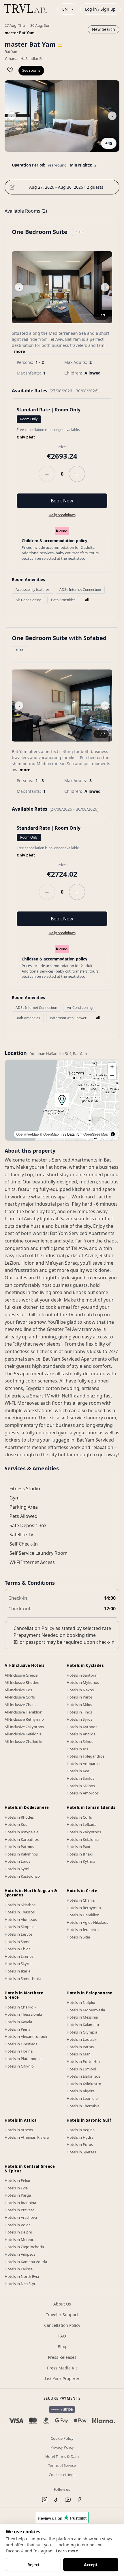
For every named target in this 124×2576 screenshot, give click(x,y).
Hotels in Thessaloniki (23, 2014)
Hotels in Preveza (19, 2210)
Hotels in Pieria (17, 2029)
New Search (104, 29)
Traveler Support (62, 2315)
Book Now (62, 501)
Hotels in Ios (77, 1749)
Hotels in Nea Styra (21, 2284)
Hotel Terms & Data (62, 2456)
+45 (109, 143)
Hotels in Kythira (81, 1861)
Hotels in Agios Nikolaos (87, 1922)
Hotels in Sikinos (81, 1786)
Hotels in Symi (17, 1869)
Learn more (67, 2551)
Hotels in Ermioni (81, 2069)
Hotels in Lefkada (81, 1824)
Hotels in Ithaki (80, 1854)
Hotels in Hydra (80, 2137)
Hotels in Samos (18, 1942)
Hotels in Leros (17, 1861)
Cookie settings (62, 2475)
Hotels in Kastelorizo (22, 1876)
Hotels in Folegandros (86, 1756)
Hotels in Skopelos (20, 1927)
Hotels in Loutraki (82, 2039)
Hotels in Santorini (82, 1675)
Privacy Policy (62, 2447)
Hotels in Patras (80, 2047)
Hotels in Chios (17, 1949)
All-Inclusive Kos (18, 1690)
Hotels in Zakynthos (84, 1832)
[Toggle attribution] (113, 1134)
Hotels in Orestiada (21, 2044)
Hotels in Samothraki (23, 1979)
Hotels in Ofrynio (19, 2066)
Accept (91, 2565)
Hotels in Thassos (20, 1912)
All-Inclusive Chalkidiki (23, 1741)
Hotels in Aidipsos (20, 2254)
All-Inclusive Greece (21, 1675)
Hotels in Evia (16, 2188)
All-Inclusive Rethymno (24, 1719)
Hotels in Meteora (20, 2240)
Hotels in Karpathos (22, 1839)
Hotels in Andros (81, 1734)
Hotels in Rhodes (19, 1817)
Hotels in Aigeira (81, 2091)
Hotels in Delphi (18, 2232)
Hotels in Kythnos (82, 1727)
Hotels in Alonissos (21, 1919)
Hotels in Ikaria (17, 1971)
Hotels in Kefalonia (83, 1839)
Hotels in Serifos (80, 1778)
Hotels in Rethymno (84, 1908)
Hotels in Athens (19, 2130)
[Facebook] (79, 2500)
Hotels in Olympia (82, 2032)
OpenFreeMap (28, 1134)
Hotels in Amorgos (83, 1793)
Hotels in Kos (16, 1824)
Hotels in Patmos (19, 1847)
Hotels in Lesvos (19, 1934)
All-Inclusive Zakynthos (24, 1727)
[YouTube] (68, 2500)
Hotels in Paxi (78, 1847)
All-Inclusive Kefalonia (23, 1734)
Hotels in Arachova (21, 2217)
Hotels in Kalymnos (21, 1854)
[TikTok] (56, 2500)
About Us (62, 2304)
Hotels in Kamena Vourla (26, 2262)
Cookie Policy (62, 2438)
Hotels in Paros (80, 1697)
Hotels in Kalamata (83, 2025)
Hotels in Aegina (81, 2130)
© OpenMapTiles (53, 1134)
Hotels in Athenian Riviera (27, 2137)
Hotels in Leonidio (82, 2098)
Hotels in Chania (81, 1900)
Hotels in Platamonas (23, 2059)
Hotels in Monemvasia (86, 2010)
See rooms (31, 70)
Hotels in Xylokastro (84, 2084)
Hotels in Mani (79, 2054)
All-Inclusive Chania (21, 1705)
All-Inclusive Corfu (20, 1697)
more (19, 351)
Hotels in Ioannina (20, 2203)
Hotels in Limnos (19, 1956)
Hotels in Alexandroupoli (26, 2036)
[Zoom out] (112, 1075)
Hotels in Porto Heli (83, 2061)
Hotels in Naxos (80, 1690)
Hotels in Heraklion (83, 1915)
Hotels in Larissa (19, 2269)
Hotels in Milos (79, 1705)
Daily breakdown (62, 515)
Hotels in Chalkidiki (21, 2007)
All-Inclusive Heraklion (24, 1712)
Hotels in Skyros (18, 1964)
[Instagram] (45, 2500)
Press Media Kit (62, 2368)
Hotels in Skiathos (20, 1905)
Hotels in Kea (78, 1771)
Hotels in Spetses (81, 2152)
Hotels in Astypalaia (21, 1832)
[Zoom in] (112, 1067)
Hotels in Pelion (18, 2180)
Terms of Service (62, 2465)
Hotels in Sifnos (80, 1741)
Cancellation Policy (62, 2325)
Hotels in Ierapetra (83, 1930)
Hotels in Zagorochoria (24, 2247)
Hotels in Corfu (79, 1817)
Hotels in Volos (17, 2225)
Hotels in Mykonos (83, 1682)
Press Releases (62, 2357)
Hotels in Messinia (82, 2017)
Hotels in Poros (80, 2144)
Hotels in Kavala (18, 2022)
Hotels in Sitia (78, 1937)
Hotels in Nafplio (81, 2002)
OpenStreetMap (96, 1134)
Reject (33, 2565)
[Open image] (62, 116)
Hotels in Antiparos (83, 1764)
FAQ (62, 2336)
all (87, 600)
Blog (62, 2347)
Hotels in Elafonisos (83, 2076)
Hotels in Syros (79, 1719)
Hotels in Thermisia (83, 2106)
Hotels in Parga (18, 2195)
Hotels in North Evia (22, 2276)
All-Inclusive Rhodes (22, 1682)
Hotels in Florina (19, 2051)
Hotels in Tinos (79, 1712)
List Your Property (62, 2379)
